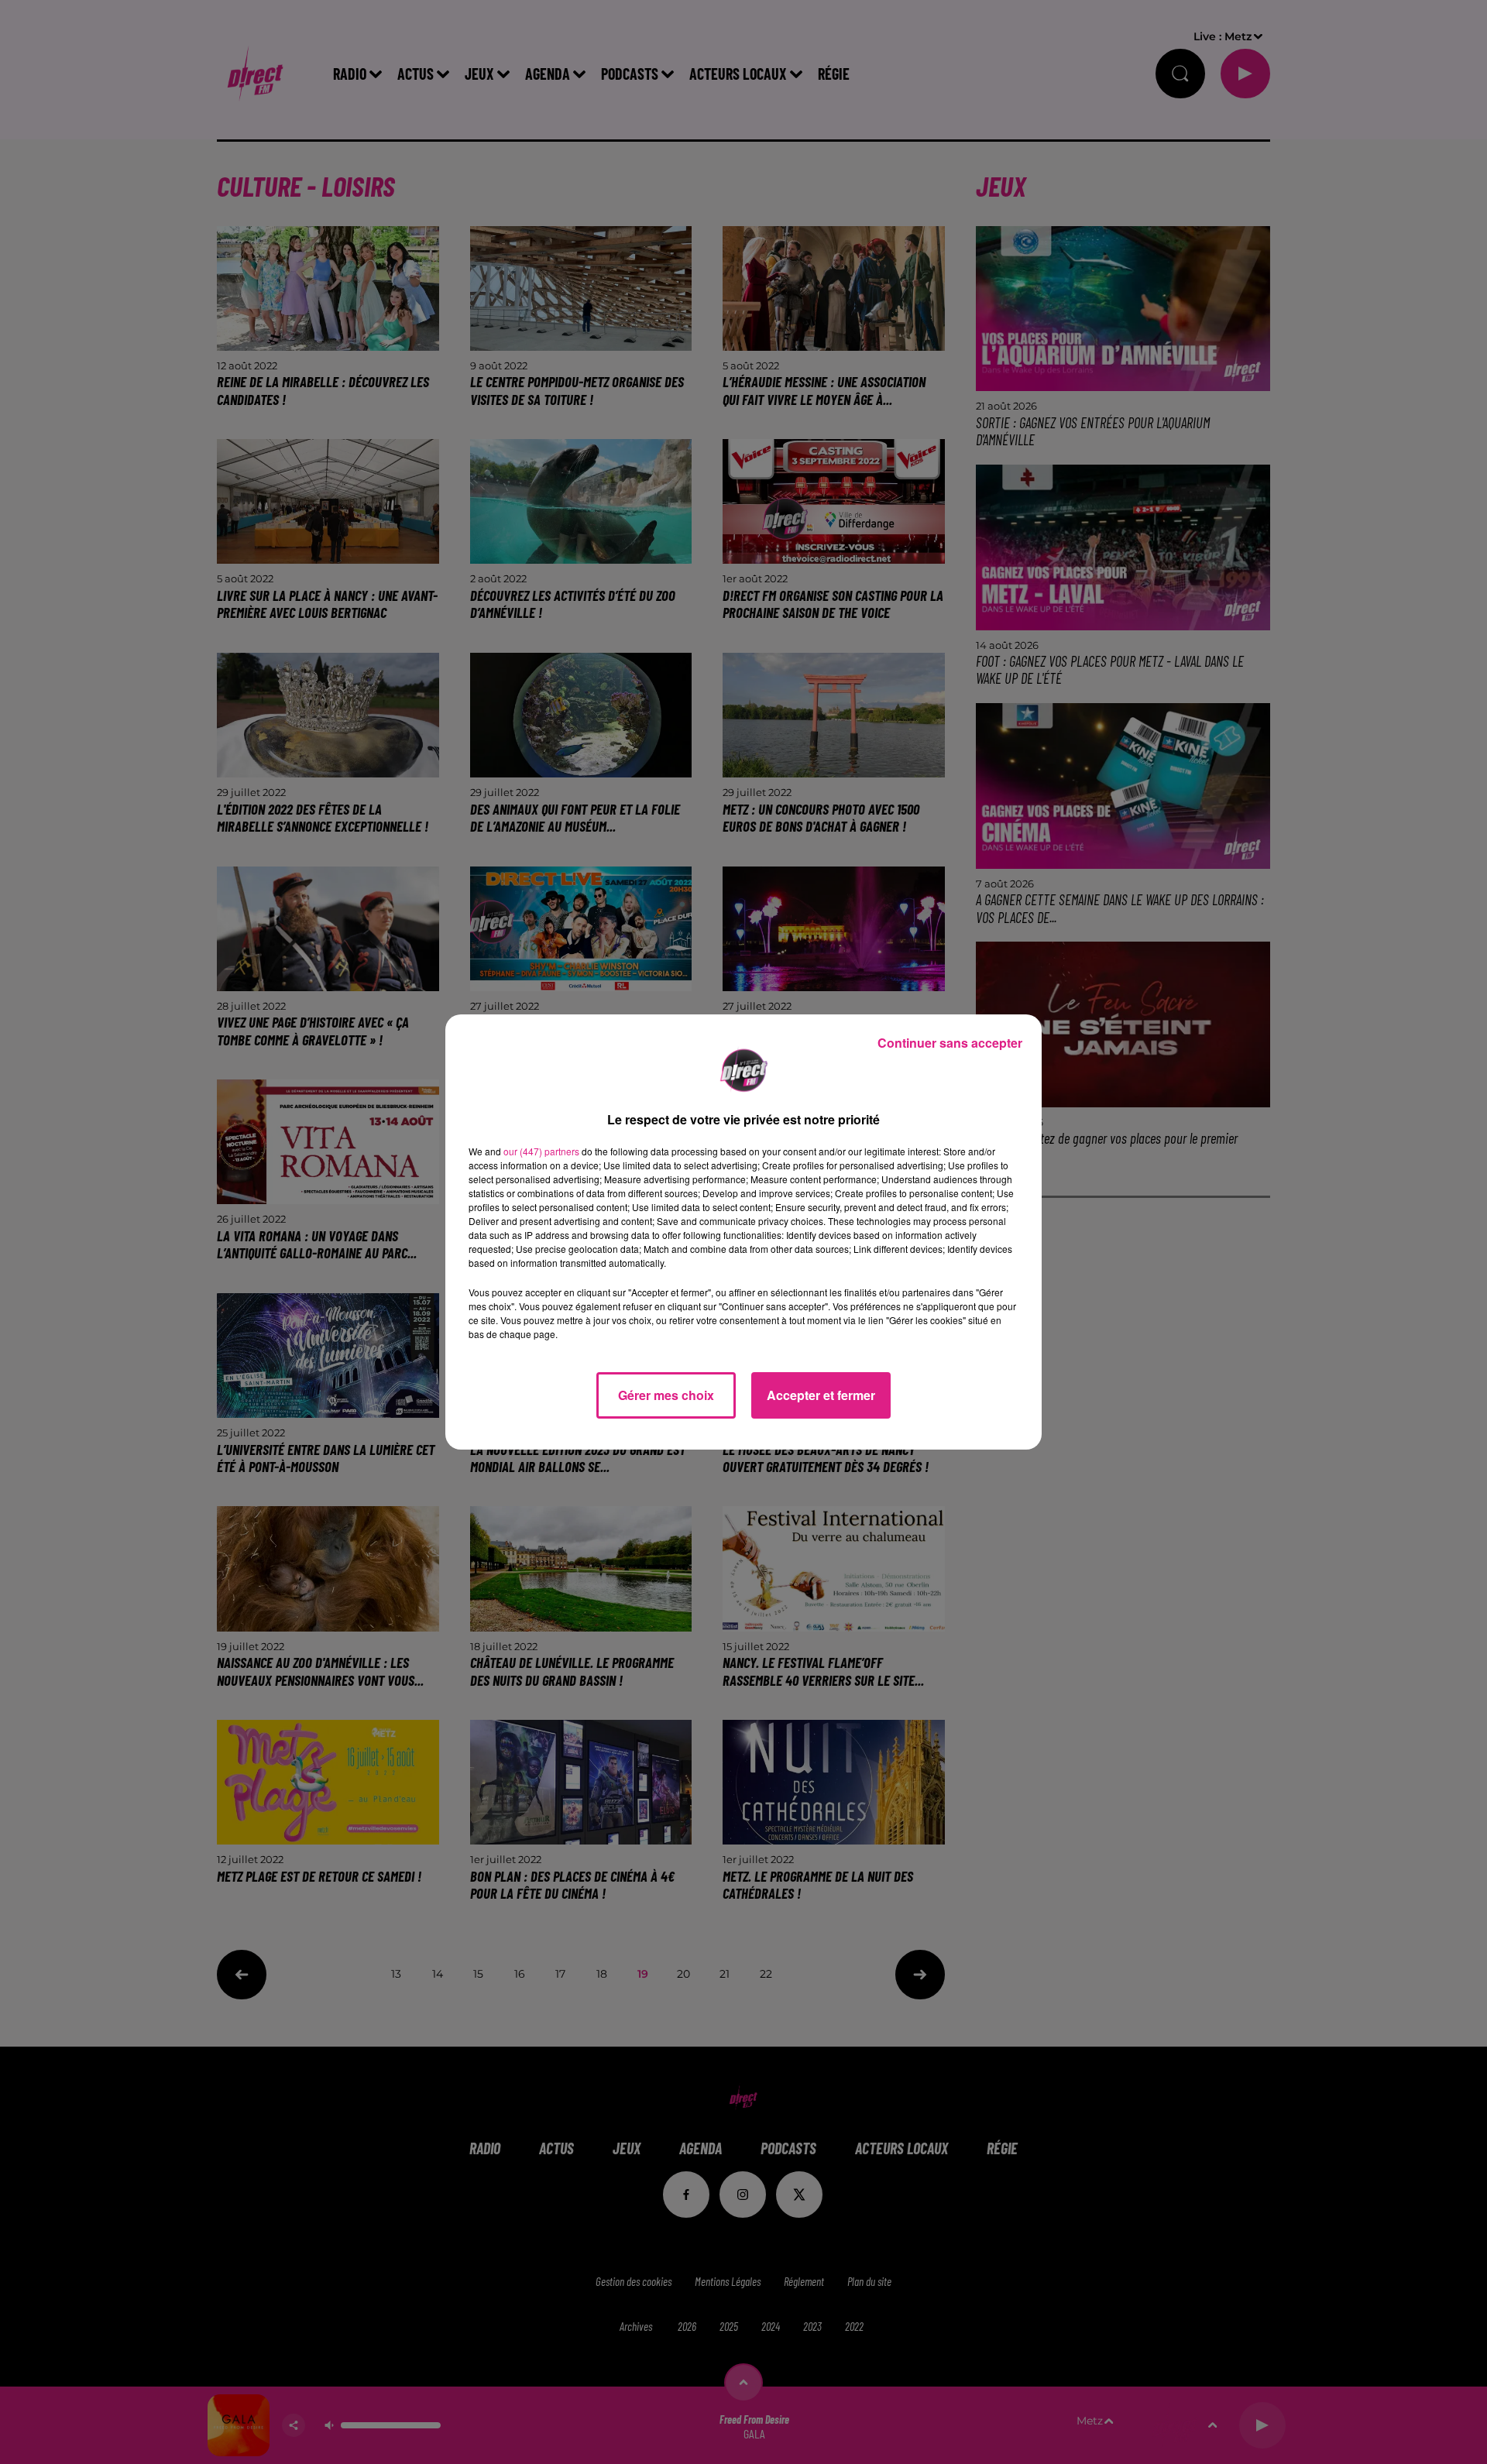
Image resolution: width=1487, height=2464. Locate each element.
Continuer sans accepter (950, 1043)
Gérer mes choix (666, 1395)
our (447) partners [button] (541, 1151)
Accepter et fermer (821, 1395)
